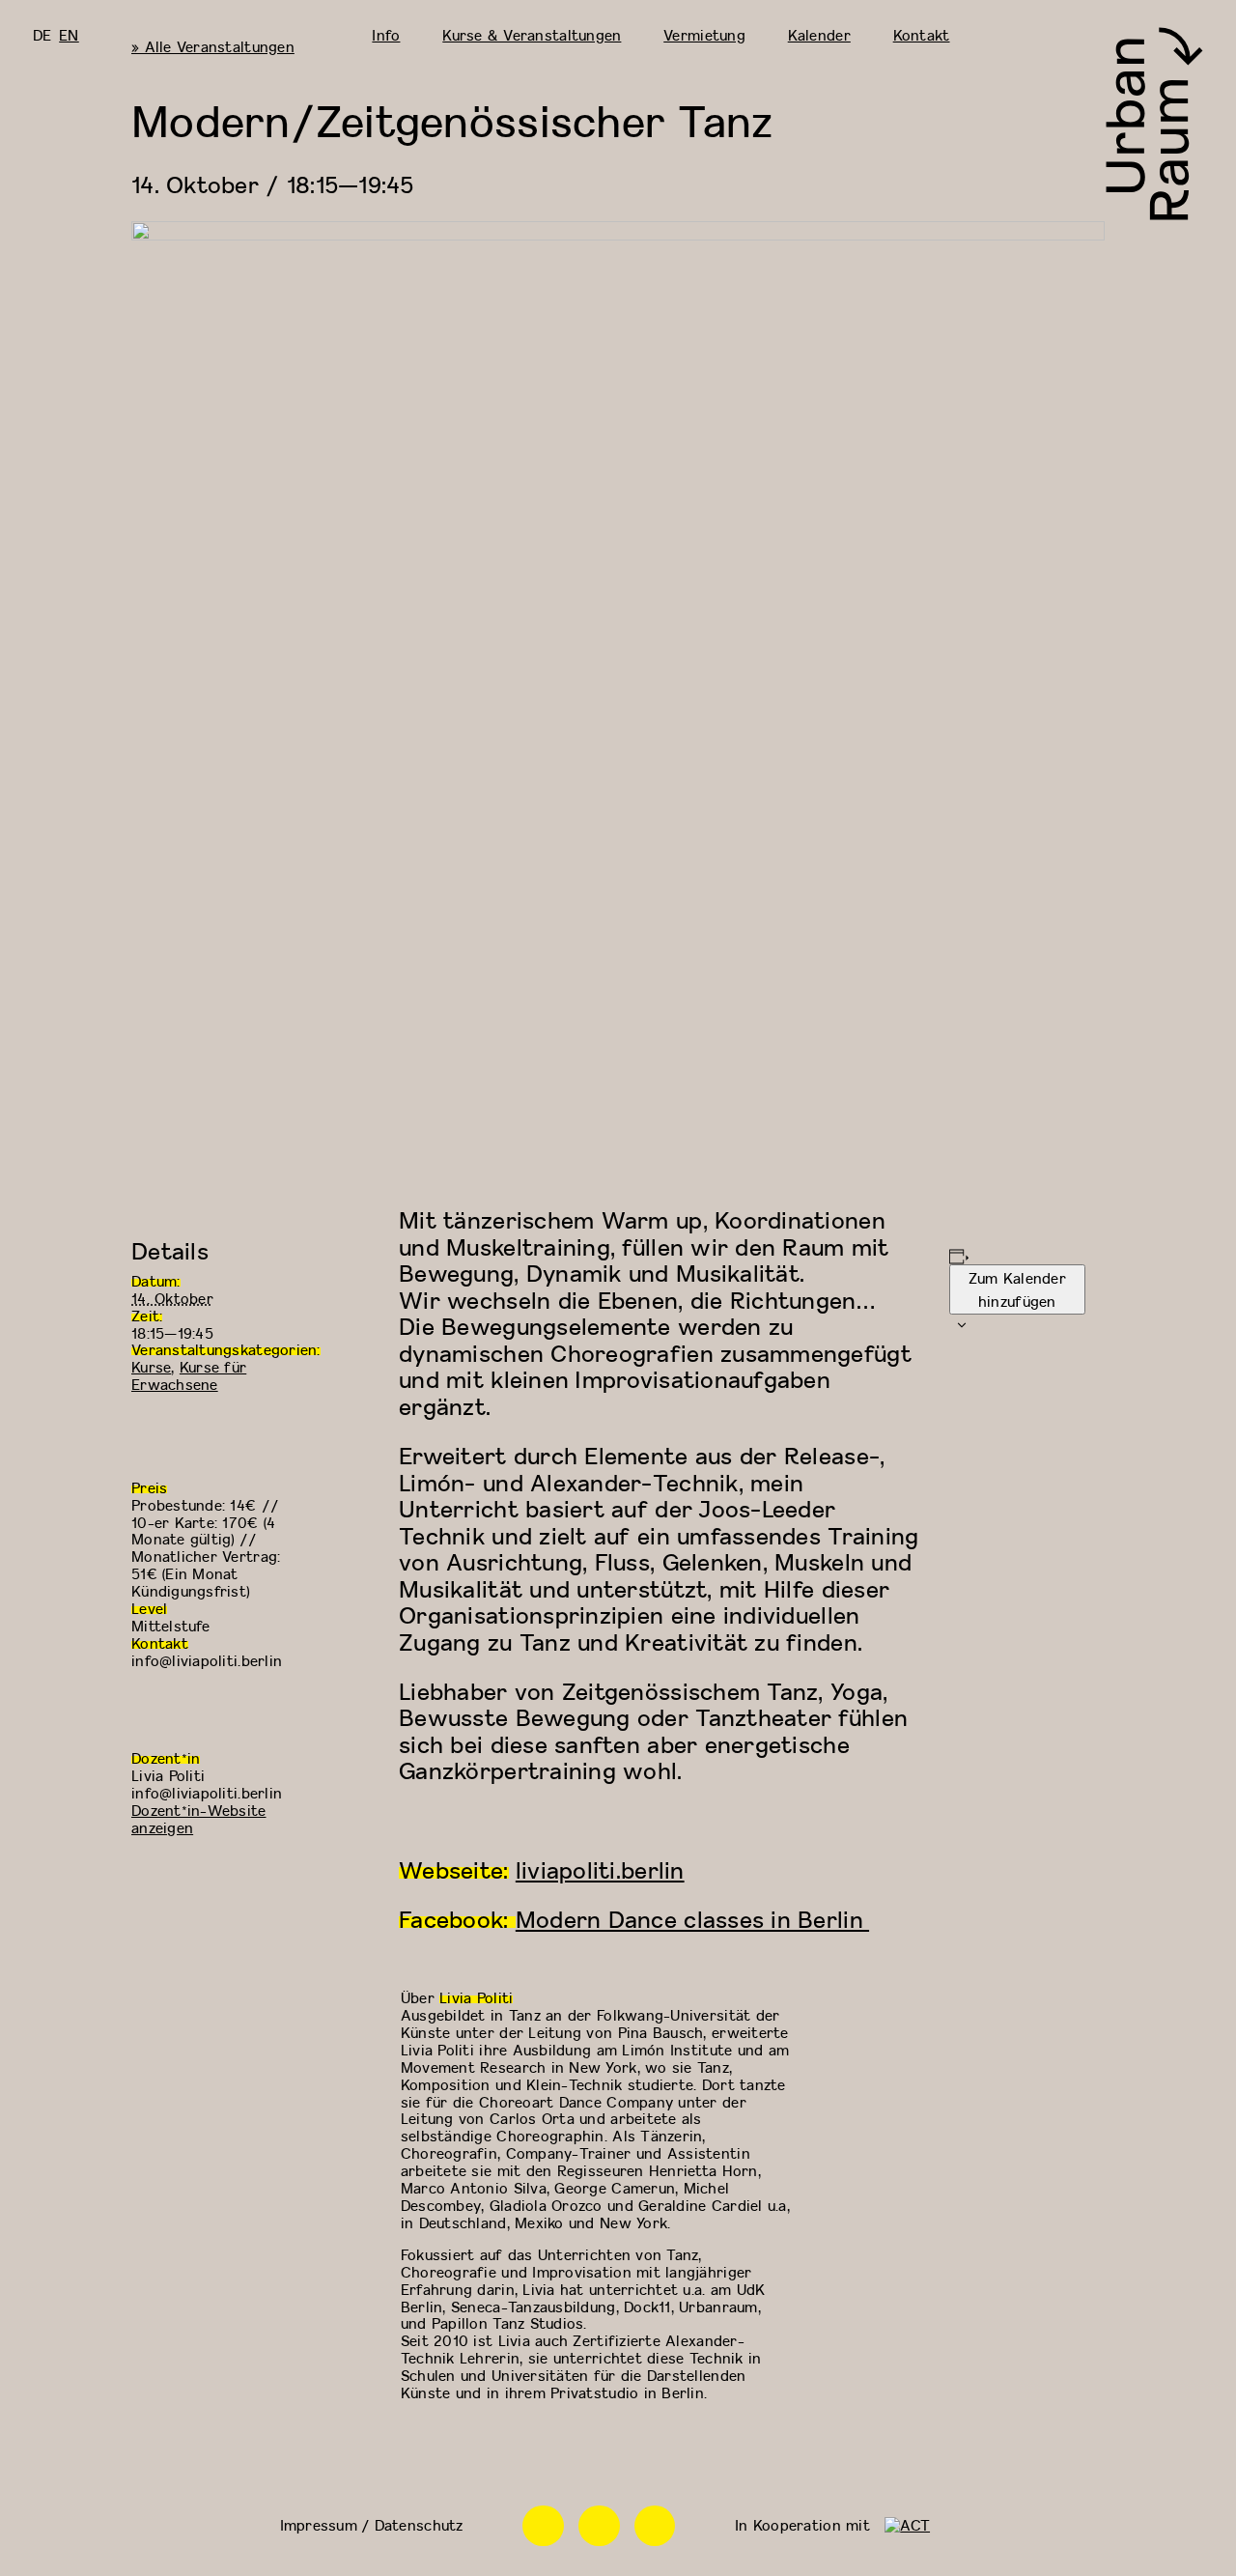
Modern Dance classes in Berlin (692, 1919)
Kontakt (922, 35)
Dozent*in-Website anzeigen (199, 1819)
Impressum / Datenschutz (372, 2525)
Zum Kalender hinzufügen (1017, 1289)
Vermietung (704, 35)
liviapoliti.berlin (600, 1870)
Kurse (151, 1367)
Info (386, 35)
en (69, 35)
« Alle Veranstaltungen (213, 46)
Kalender (819, 35)
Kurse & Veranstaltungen (532, 35)
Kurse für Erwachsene (189, 1375)
